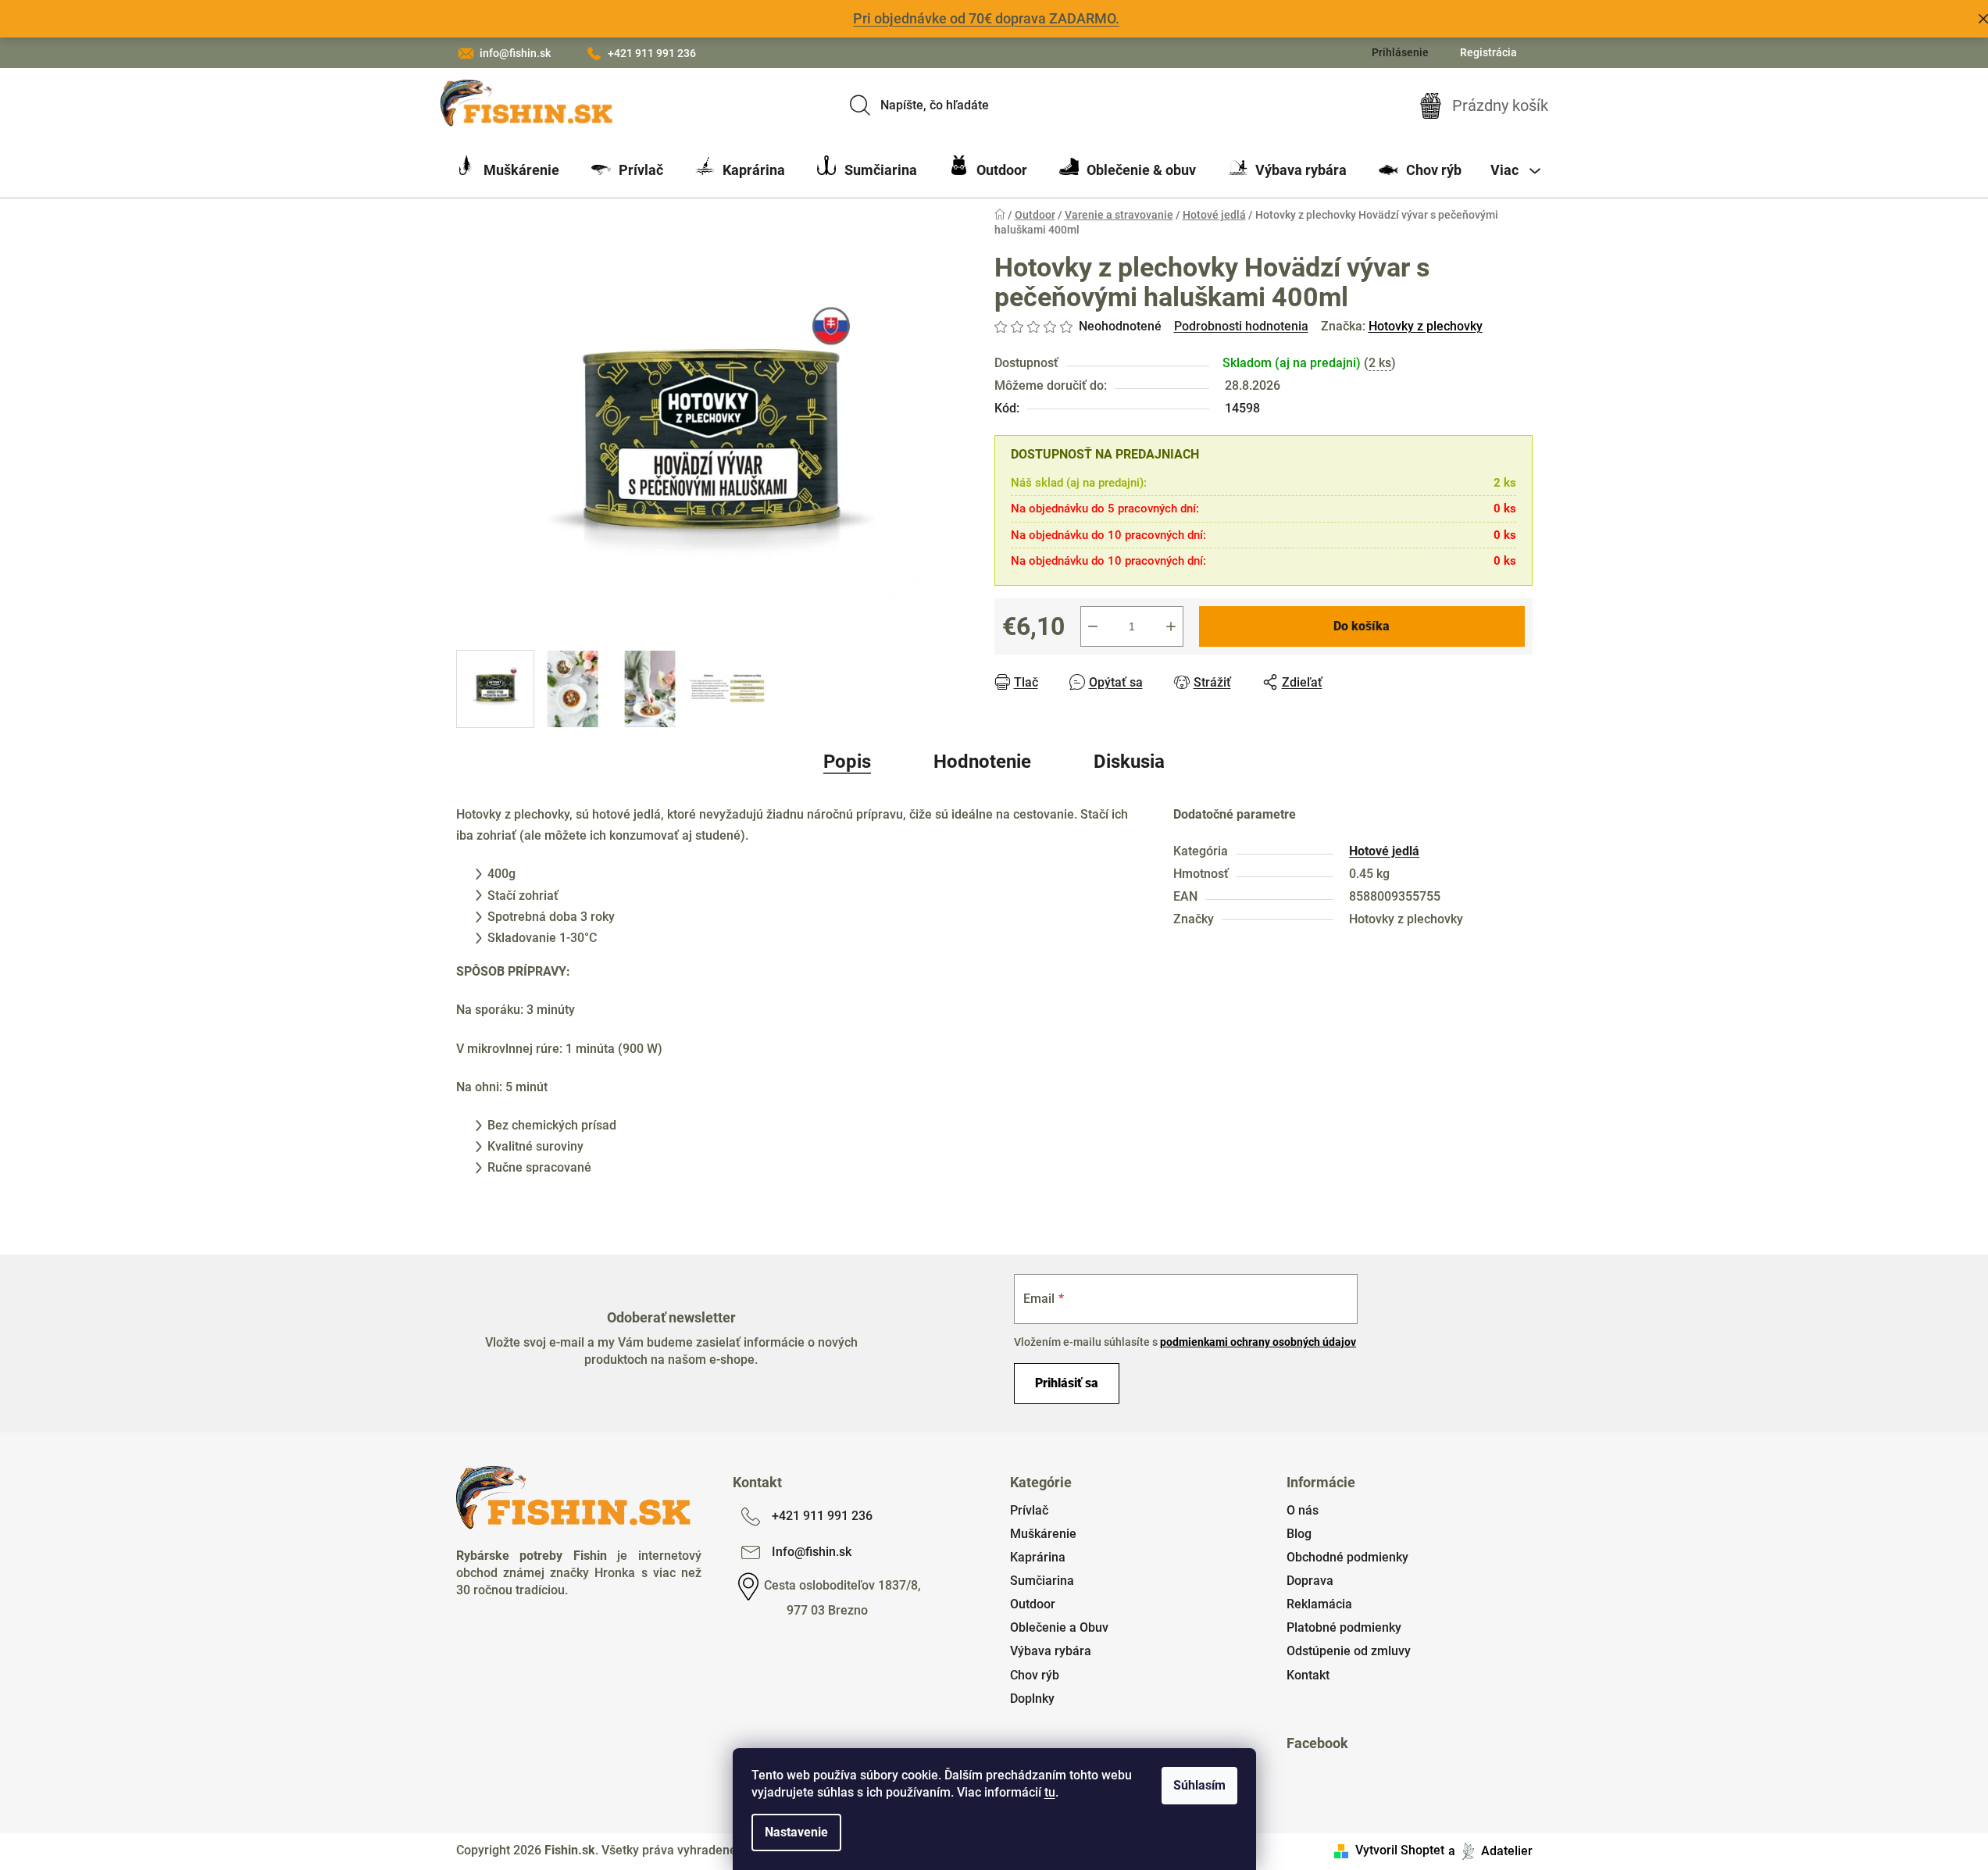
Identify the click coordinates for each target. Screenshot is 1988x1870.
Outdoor (1033, 1604)
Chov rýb (1035, 1675)
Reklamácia (1319, 1604)
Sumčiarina (1042, 1581)
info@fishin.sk (515, 53)
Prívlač (1029, 1510)
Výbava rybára (1051, 1651)
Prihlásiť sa (1067, 1383)
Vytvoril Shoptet (1400, 1850)
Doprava (1310, 1581)
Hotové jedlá (1384, 851)
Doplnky (1032, 1699)
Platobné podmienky (1344, 1627)
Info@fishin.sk (812, 1552)
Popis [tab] (847, 762)
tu (1050, 1792)
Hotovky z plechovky (1426, 326)
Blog (1299, 1534)
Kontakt (1308, 1675)
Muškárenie (1043, 1534)
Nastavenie (796, 1832)
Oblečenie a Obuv (1059, 1627)
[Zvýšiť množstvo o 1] (1171, 626)
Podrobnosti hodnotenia (1241, 326)
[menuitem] (508, 170)
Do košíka (1362, 626)
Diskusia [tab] (1129, 762)
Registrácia (1488, 52)
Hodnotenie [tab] (982, 762)
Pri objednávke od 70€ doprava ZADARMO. (986, 18)
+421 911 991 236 (652, 53)
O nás (1303, 1510)
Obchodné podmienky (1347, 1557)
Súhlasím (1199, 1785)
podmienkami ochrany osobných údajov (1258, 1342)
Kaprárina (1038, 1557)
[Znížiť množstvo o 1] (1093, 626)
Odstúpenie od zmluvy (1349, 1651)
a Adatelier (1490, 1850)
